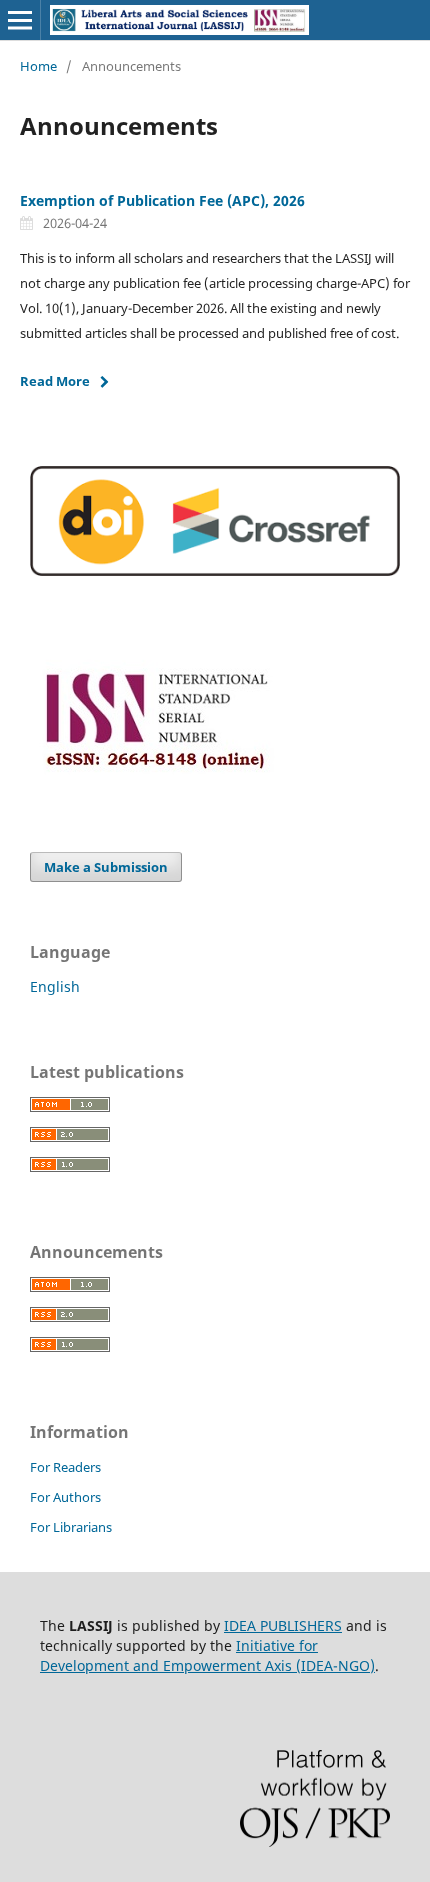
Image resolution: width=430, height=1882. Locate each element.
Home (38, 66)
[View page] (157, 778)
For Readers (65, 1467)
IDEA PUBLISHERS (283, 1625)
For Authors (65, 1497)
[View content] (215, 570)
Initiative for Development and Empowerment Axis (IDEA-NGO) (207, 1655)
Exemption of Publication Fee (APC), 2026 (162, 200)
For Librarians (71, 1527)
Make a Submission (106, 867)
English (55, 986)
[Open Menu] (20, 20)
